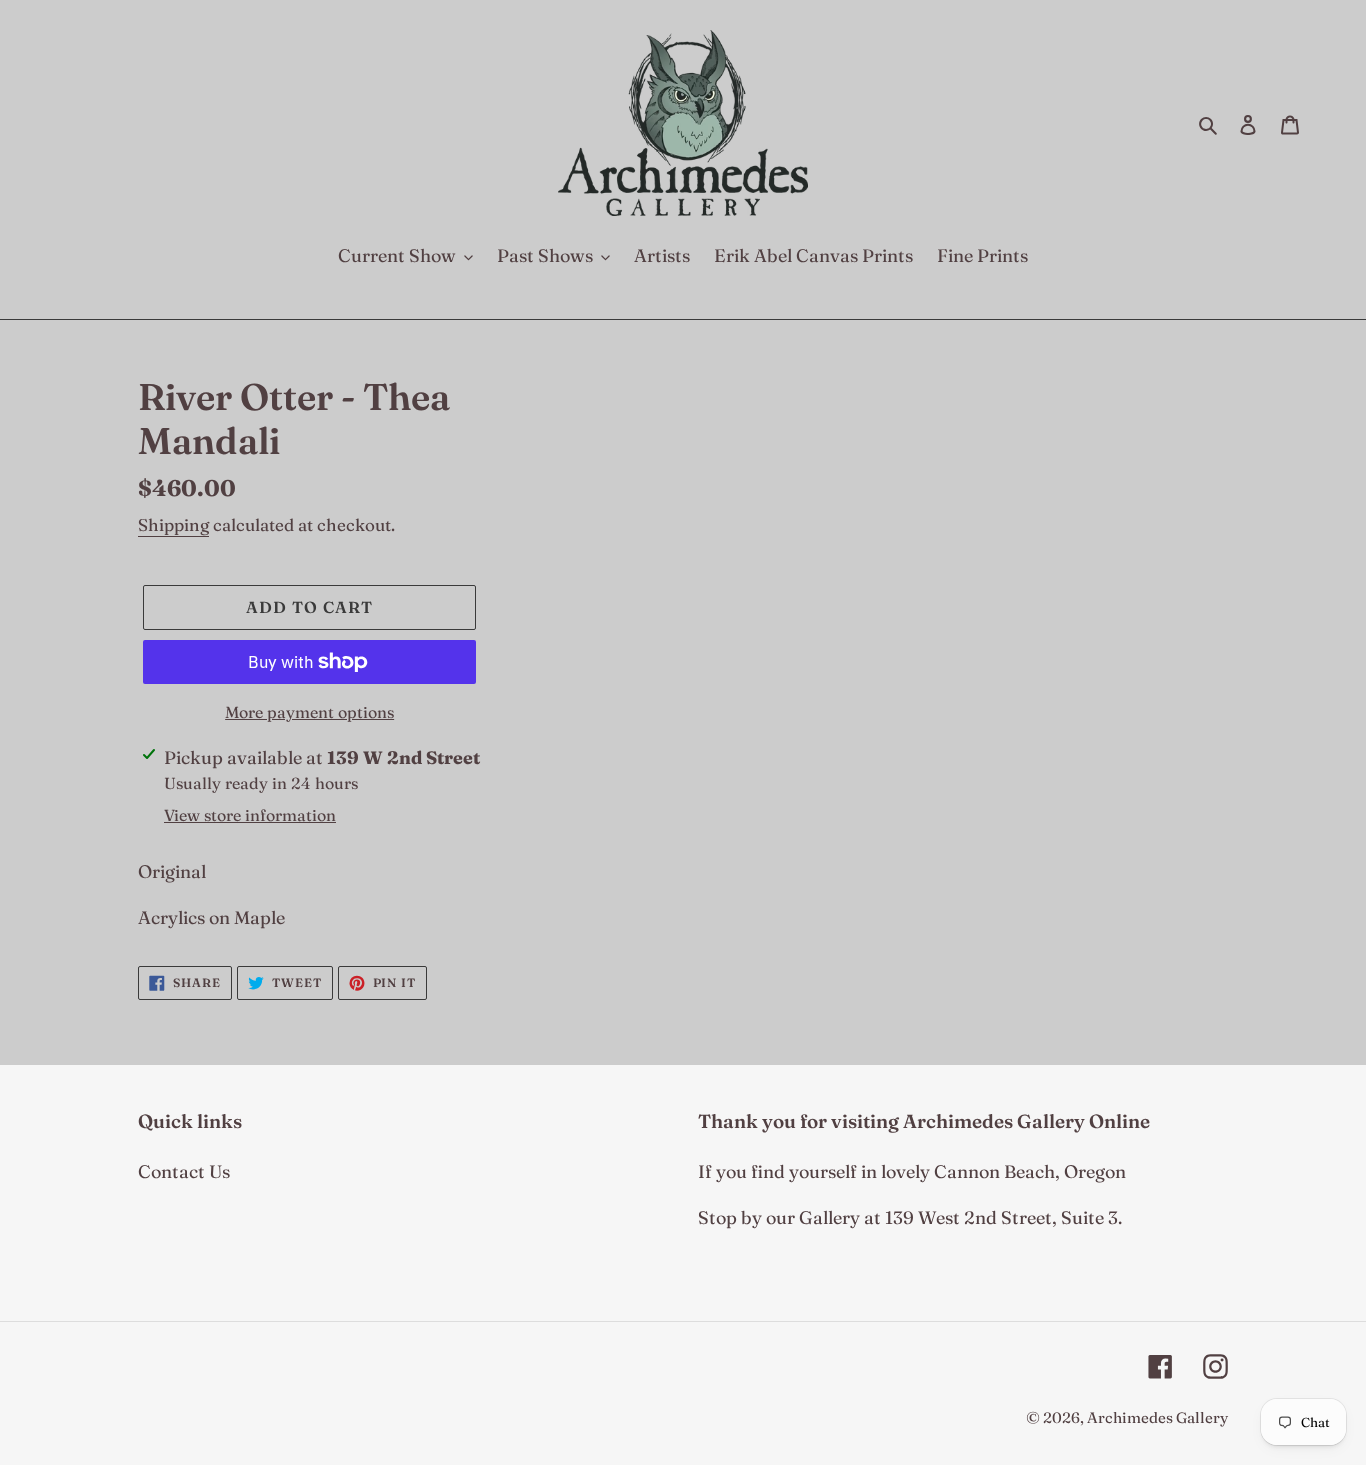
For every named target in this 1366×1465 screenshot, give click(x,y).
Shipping (173, 524)
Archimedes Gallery (1157, 1417)
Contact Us (184, 1171)
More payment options (309, 712)
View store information (250, 815)
